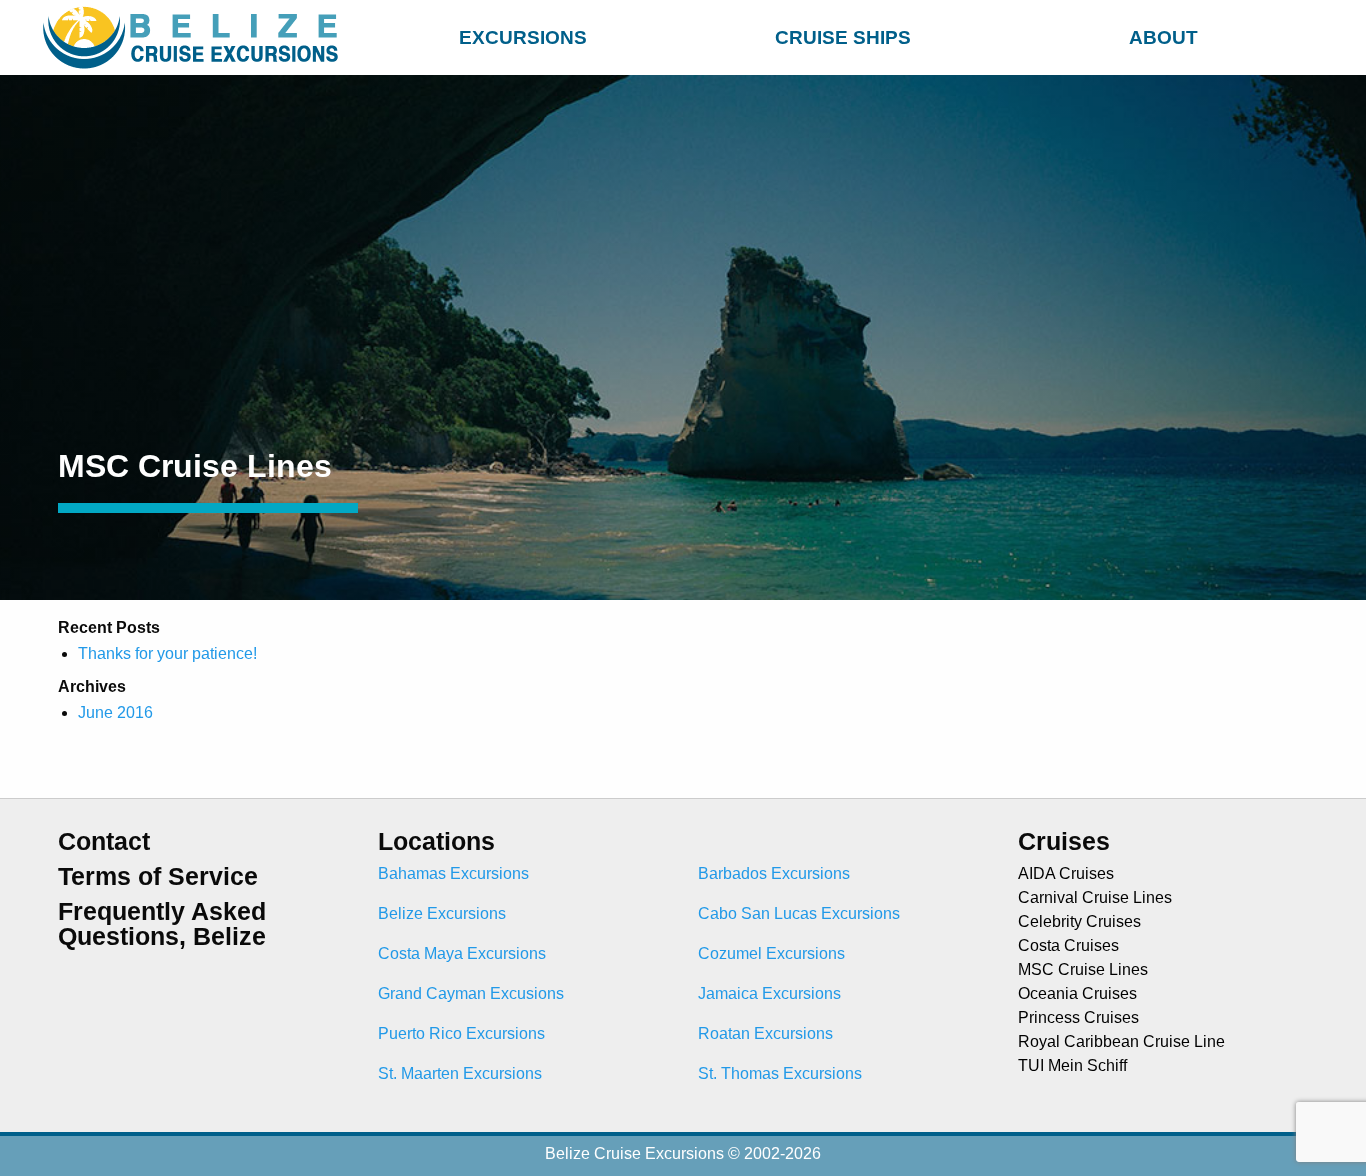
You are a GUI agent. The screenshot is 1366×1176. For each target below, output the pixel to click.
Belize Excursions (442, 913)
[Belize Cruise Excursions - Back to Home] (195, 37)
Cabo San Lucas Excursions (799, 913)
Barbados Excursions (774, 873)
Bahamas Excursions (453, 873)
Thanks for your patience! (167, 653)
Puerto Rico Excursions (461, 1033)
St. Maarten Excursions (460, 1073)
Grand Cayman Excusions (471, 993)
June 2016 (115, 712)
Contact (104, 841)
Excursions (523, 37)
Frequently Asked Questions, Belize (162, 924)
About (1163, 37)
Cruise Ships (843, 37)
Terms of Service (158, 876)
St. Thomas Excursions (780, 1073)
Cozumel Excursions (771, 953)
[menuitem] (523, 34)
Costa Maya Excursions (462, 953)
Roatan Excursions (765, 1033)
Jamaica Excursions (769, 993)
